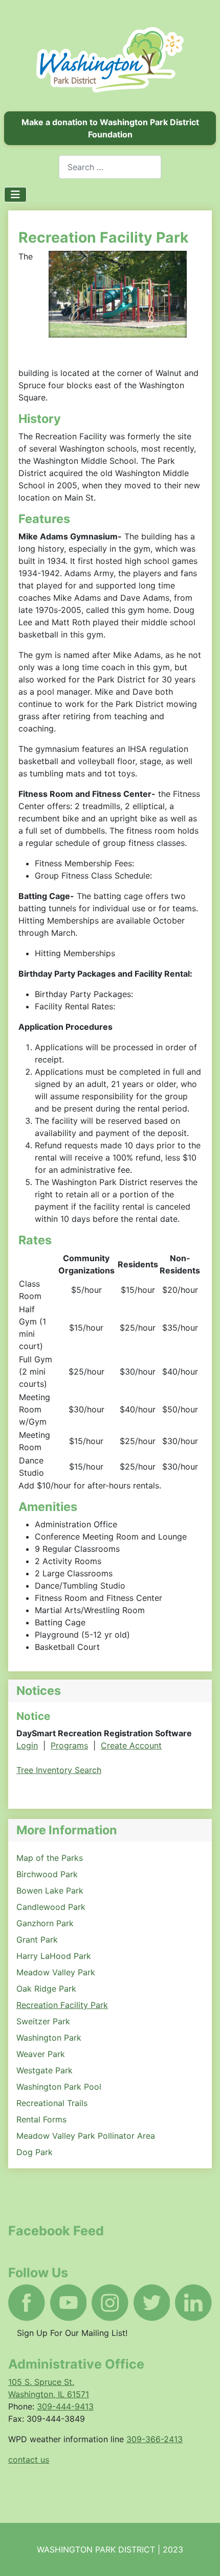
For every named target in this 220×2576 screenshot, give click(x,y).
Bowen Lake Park (50, 1890)
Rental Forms (41, 2119)
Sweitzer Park (43, 2021)
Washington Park (49, 2038)
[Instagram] (110, 2303)
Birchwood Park (47, 1874)
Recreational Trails (52, 2103)
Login (27, 1745)
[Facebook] (27, 2303)
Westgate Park (45, 2070)
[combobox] (110, 167)
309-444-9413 (65, 2406)
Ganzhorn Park (45, 1923)
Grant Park (37, 1940)
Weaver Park (41, 2054)
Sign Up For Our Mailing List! (72, 2333)
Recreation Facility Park (62, 2005)
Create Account (131, 1745)
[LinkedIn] (193, 2303)
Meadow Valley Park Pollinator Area (86, 2136)
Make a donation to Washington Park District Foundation (110, 128)
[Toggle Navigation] (15, 195)
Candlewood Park (51, 1907)
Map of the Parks (50, 1858)
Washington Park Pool (59, 2087)
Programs (69, 1745)
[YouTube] (69, 2303)
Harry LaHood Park (54, 1956)
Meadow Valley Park (56, 1972)
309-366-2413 (155, 2439)
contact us (29, 2460)
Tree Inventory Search (59, 1770)
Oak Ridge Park (46, 1989)
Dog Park (35, 2152)
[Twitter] (152, 2303)
